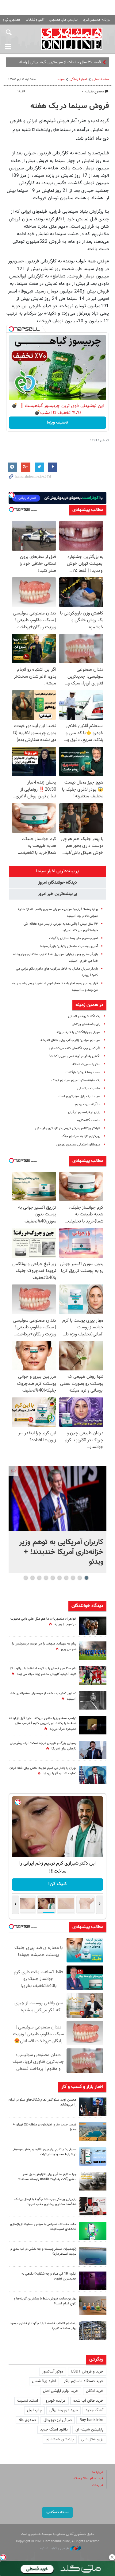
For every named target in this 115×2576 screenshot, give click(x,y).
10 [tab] (26, 1578)
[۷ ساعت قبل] (93, 2156)
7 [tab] (46, 1578)
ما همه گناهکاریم (88, 1120)
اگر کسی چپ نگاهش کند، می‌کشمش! (74, 1048)
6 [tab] (53, 1578)
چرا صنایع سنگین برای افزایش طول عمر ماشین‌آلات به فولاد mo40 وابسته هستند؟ (47, 2177)
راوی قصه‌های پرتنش (86, 1024)
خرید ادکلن (95, 2391)
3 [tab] (73, 1578)
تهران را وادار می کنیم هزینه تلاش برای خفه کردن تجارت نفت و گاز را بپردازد (43, 1771)
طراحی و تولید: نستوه (55, 2549)
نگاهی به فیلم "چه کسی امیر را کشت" (75, 1056)
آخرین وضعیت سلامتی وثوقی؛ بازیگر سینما (69, 946)
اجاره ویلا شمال (44, 2381)
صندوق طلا (27, 2420)
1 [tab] (86, 1578)
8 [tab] (39, 1578)
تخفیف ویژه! (57, 423)
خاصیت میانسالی (89, 1089)
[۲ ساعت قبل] (57, 1499)
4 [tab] (66, 1578)
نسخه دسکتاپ (57, 2512)
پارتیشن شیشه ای (89, 2430)
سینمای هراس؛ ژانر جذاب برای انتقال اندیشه (70, 1040)
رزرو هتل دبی (92, 2439)
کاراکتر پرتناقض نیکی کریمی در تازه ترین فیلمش (68, 1128)
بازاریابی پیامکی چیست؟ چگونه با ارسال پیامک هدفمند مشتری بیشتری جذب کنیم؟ (45, 2202)
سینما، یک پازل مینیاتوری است (79, 1096)
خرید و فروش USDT (87, 2372)
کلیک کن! (57, 1884)
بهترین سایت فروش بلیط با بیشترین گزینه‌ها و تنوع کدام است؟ (45, 2301)
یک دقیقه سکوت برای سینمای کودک (76, 1081)
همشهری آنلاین (72, 39)
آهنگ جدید (94, 2410)
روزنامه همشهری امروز (96, 20)
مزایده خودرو (56, 2401)
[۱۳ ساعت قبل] (93, 1626)
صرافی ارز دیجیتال (58, 2420)
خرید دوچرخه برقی (64, 2410)
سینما (61, 79)
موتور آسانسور (53, 2372)
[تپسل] (11, 329)
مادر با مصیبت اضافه (86, 1064)
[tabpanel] (57, 1520)
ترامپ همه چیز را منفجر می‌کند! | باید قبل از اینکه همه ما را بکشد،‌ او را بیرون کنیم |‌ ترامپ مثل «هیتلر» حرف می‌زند (43, 1724)
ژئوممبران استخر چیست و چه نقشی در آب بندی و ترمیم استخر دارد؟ (43, 2252)
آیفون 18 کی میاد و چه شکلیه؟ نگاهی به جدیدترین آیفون (49, 2276)
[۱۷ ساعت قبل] (93, 1651)
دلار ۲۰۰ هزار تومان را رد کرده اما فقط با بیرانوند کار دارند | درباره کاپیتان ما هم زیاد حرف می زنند (43, 1671)
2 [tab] (80, 1578)
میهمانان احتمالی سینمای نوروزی (78, 1145)
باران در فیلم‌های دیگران (84, 1112)
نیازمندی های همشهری (63, 20)
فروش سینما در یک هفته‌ (70, 106)
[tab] (57, 871)
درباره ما (98, 2472)
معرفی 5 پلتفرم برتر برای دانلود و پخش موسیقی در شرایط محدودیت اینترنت (44, 2152)
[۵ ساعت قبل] (93, 2107)
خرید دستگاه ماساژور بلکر (84, 2381)
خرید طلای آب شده (88, 2401)
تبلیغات (98, 2485)
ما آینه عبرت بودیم (88, 1104)
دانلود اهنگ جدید (54, 2430)
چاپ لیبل (34, 2410)
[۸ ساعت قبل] (93, 1725)
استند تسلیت (28, 2401)
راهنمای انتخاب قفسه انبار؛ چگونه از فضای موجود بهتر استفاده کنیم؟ (43, 2326)
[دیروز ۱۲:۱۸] (93, 2330)
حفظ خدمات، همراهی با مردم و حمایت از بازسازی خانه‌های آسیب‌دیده (43, 2227)
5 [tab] (59, 1578)
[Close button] (112, 2557)
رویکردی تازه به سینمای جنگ (81, 1136)
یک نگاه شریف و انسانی (84, 1016)
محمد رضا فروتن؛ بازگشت (83, 1073)
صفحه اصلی (101, 79)
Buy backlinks (91, 2420)
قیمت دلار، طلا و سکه (88, 2479)
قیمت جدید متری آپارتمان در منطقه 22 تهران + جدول (45, 2127)
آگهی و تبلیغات (35, 20)
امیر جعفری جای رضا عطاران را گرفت (73, 938)
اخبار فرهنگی (78, 79)
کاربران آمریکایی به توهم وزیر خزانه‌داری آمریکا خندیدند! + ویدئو (61, 1552)
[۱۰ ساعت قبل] (93, 1700)
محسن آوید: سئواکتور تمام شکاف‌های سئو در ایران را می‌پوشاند (42, 2102)
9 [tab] (32, 1578)
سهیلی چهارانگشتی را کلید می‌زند (78, 1032)
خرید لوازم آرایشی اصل (61, 2391)
